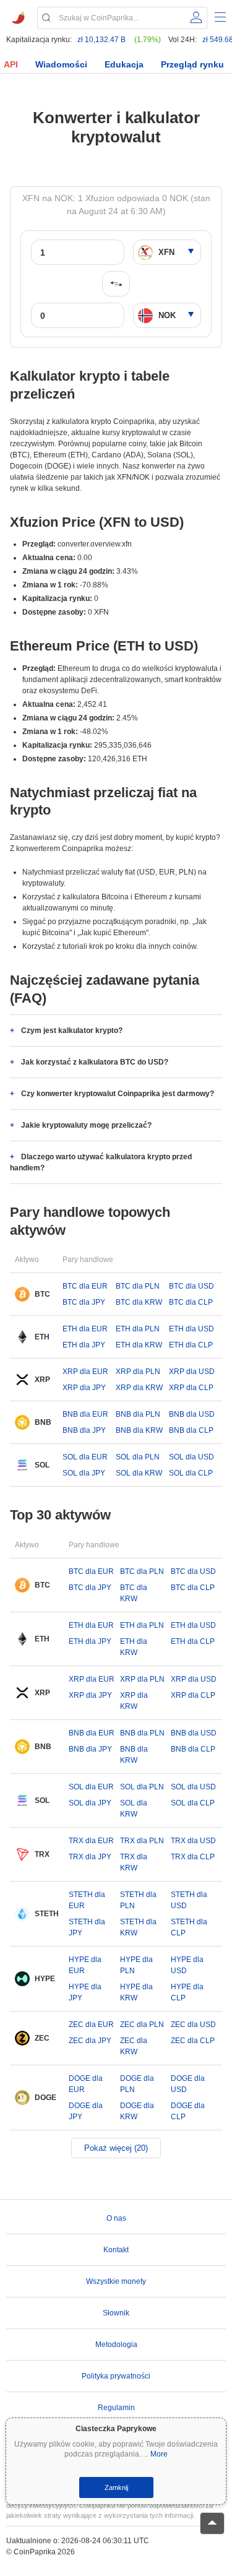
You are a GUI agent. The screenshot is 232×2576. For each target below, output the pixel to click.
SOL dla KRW (139, 1473)
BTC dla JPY (84, 1302)
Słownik (116, 2313)
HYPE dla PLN (136, 1965)
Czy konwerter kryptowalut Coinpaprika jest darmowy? (118, 1094)
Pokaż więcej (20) (116, 2148)
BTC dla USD (191, 1286)
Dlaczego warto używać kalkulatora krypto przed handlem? (101, 1162)
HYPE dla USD (187, 1965)
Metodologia (116, 2345)
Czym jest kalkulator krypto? (72, 1031)
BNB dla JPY (84, 1430)
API (11, 64)
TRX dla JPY (90, 1857)
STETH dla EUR (87, 1900)
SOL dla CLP (191, 1473)
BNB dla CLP (191, 1430)
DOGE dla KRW (137, 2111)
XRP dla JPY (84, 1388)
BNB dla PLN (138, 1414)
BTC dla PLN (138, 1286)
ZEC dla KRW (134, 2046)
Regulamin (116, 2408)
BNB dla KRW (139, 1430)
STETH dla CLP (189, 1927)
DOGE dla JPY (86, 2111)
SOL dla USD (191, 1457)
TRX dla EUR (91, 1841)
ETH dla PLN (138, 1329)
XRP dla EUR (85, 1372)
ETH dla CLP (191, 1345)
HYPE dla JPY (85, 1992)
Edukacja (124, 64)
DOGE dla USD (188, 2084)
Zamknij (116, 2487)
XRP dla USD (192, 1372)
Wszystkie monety (116, 2281)
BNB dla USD (192, 1414)
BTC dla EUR (85, 1286)
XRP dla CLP (191, 1388)
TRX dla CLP (193, 1857)
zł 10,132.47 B (101, 40)
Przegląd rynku (192, 64)
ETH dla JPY (84, 1345)
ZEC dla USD (193, 2025)
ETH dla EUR (85, 1329)
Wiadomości (61, 64)
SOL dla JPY (84, 1473)
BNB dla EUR (85, 1414)
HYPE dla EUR (85, 1965)
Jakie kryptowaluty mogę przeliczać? (86, 1125)
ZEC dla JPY (90, 2041)
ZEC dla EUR (91, 2025)
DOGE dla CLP (188, 2111)
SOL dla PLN (138, 1457)
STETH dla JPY (87, 1927)
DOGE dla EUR (86, 2084)
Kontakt (116, 2250)
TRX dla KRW (134, 1862)
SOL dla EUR (85, 1457)
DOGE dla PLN (137, 2084)
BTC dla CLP (191, 1302)
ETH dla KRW (139, 1345)
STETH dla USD (189, 1900)
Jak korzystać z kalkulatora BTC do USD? (95, 1062)
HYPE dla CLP (187, 1992)
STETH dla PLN (138, 1900)
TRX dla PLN (142, 1841)
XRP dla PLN (138, 1372)
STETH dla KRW (138, 1927)
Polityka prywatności (116, 2376)
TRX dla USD (193, 1841)
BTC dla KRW (139, 1302)
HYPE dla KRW (136, 1992)
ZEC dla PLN (142, 2025)
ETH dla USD (191, 1329)
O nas (116, 2218)
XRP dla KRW (139, 1388)
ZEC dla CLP (193, 2041)
